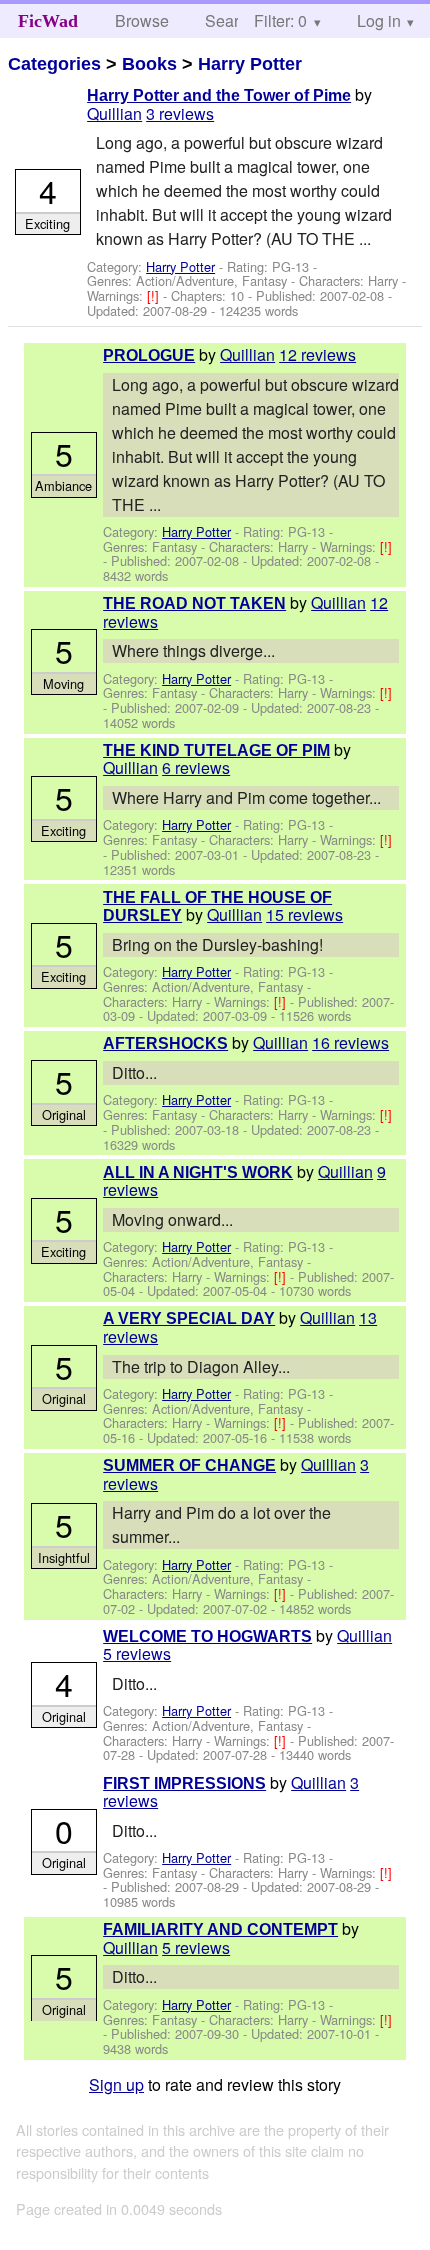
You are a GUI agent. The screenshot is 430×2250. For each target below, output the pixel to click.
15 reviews (304, 914)
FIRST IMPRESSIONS (184, 1783)
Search (230, 20)
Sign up (116, 2084)
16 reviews (350, 1042)
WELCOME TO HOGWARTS (207, 1636)
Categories (54, 64)
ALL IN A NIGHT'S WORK (198, 1172)
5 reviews (137, 1653)
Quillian (114, 113)
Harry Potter (250, 64)
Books (149, 64)
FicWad (48, 21)
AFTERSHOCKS (165, 1043)
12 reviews (317, 354)
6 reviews (196, 767)
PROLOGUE (149, 355)
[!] (155, 295)
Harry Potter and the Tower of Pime (219, 95)
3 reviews (180, 113)
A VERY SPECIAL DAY (189, 1318)
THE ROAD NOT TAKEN (194, 603)
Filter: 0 (280, 20)
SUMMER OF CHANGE (189, 1465)
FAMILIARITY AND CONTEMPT (220, 1929)
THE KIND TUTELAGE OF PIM (216, 750)
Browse (142, 20)
